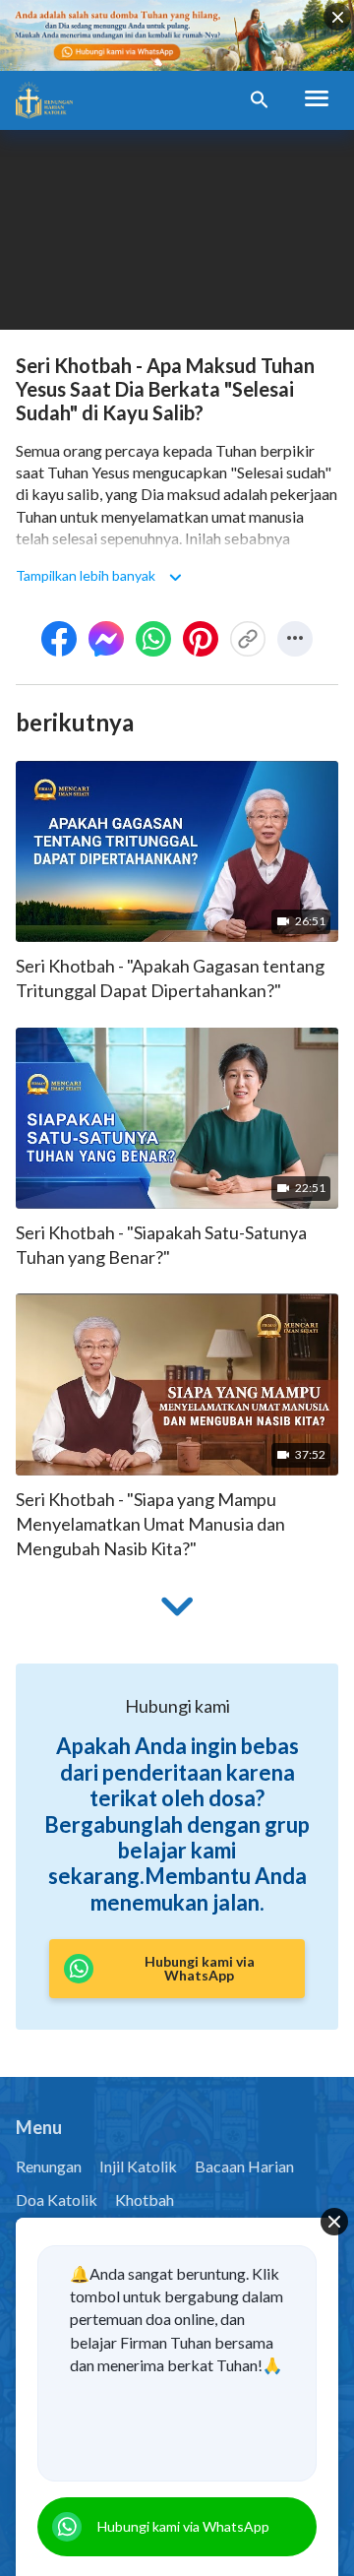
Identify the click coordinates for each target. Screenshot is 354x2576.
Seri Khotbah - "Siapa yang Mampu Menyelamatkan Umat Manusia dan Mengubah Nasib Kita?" (150, 1524)
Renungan (49, 2166)
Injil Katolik (138, 2166)
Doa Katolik (57, 2199)
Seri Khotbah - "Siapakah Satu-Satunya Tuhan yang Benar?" (161, 1245)
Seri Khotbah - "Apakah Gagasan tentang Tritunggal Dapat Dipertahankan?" (170, 978)
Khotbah (145, 2199)
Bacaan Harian (244, 2166)
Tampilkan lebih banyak (86, 575)
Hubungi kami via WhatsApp (183, 2526)
